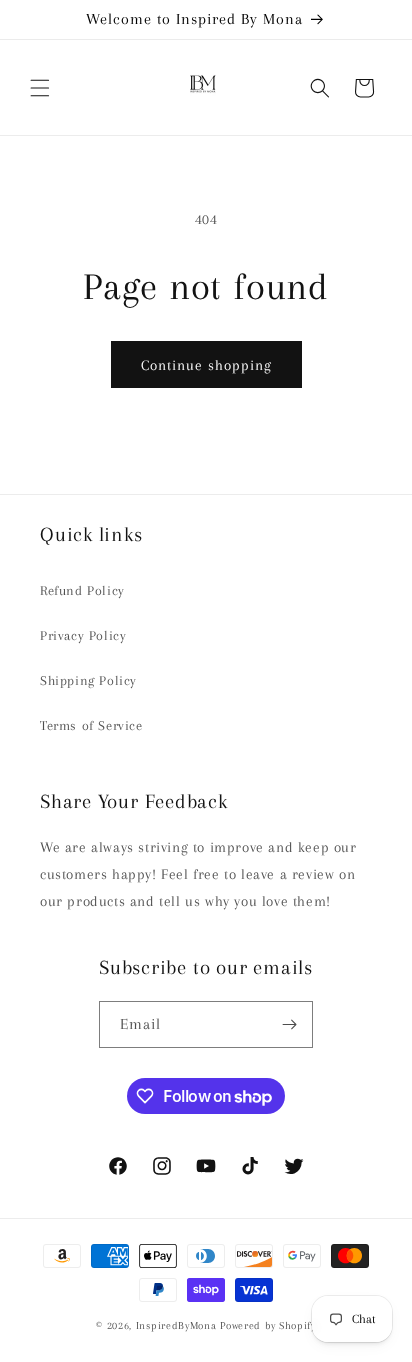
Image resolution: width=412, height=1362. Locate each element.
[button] (40, 88)
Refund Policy (82, 590)
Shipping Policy (88, 680)
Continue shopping (206, 365)
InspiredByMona (176, 1325)
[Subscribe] (290, 1024)
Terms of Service (91, 725)
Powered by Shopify (268, 1325)
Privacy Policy (83, 635)
